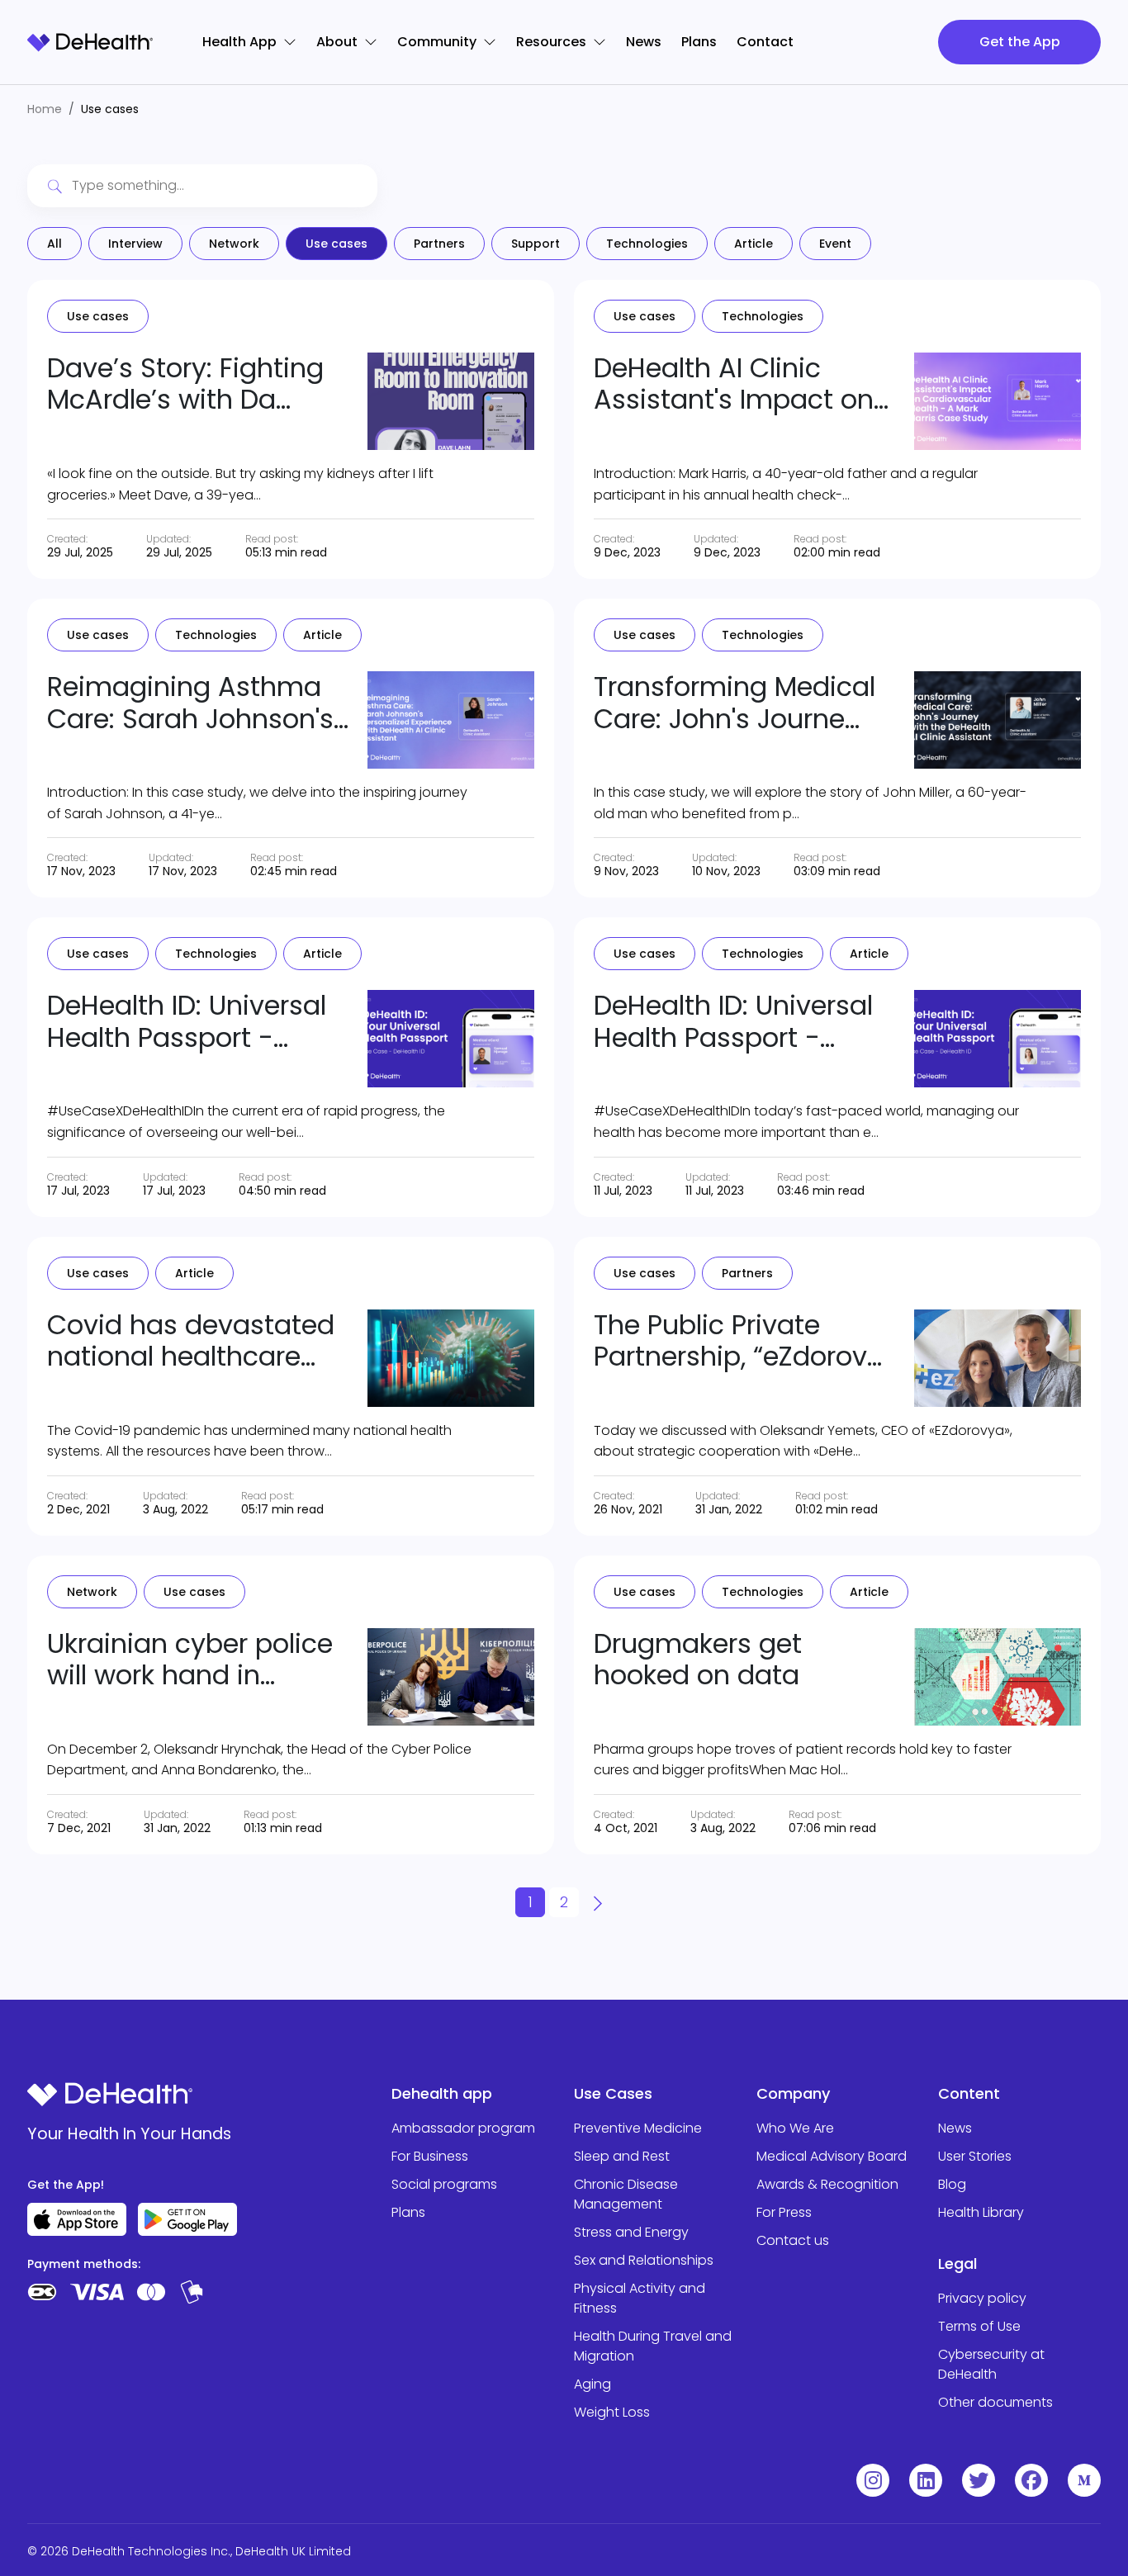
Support (536, 244)
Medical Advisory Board (832, 2156)
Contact (765, 42)
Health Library (981, 2212)
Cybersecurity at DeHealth (991, 2364)
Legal (957, 2263)
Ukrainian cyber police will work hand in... (190, 1659)
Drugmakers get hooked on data (698, 1659)
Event (835, 244)
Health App (239, 42)
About (337, 42)
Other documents (995, 2402)
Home (45, 109)
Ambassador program (463, 2128)
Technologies (647, 244)
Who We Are (795, 2128)
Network (234, 244)
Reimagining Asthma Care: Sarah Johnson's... (198, 702)
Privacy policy (982, 2298)
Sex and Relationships (644, 2260)
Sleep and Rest (622, 2156)
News (644, 42)
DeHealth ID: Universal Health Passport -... (187, 1021)
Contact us (793, 2240)
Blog (952, 2184)
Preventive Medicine (638, 2128)
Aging (592, 2384)
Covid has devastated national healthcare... (191, 1340)
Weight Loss (612, 2412)
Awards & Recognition (827, 2184)
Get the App (1020, 42)
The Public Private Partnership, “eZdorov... (738, 1340)
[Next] (598, 1902)
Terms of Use (979, 2326)
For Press (784, 2212)
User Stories (975, 2156)
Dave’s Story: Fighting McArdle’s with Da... (185, 384)
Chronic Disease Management (626, 2194)
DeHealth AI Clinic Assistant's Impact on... (741, 384)
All (55, 244)
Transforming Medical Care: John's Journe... (735, 702)
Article (754, 244)
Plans (699, 42)
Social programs (444, 2184)
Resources (551, 42)
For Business (430, 2156)
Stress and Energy (631, 2232)
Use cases (337, 244)
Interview (135, 244)
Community (437, 42)
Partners (439, 244)
